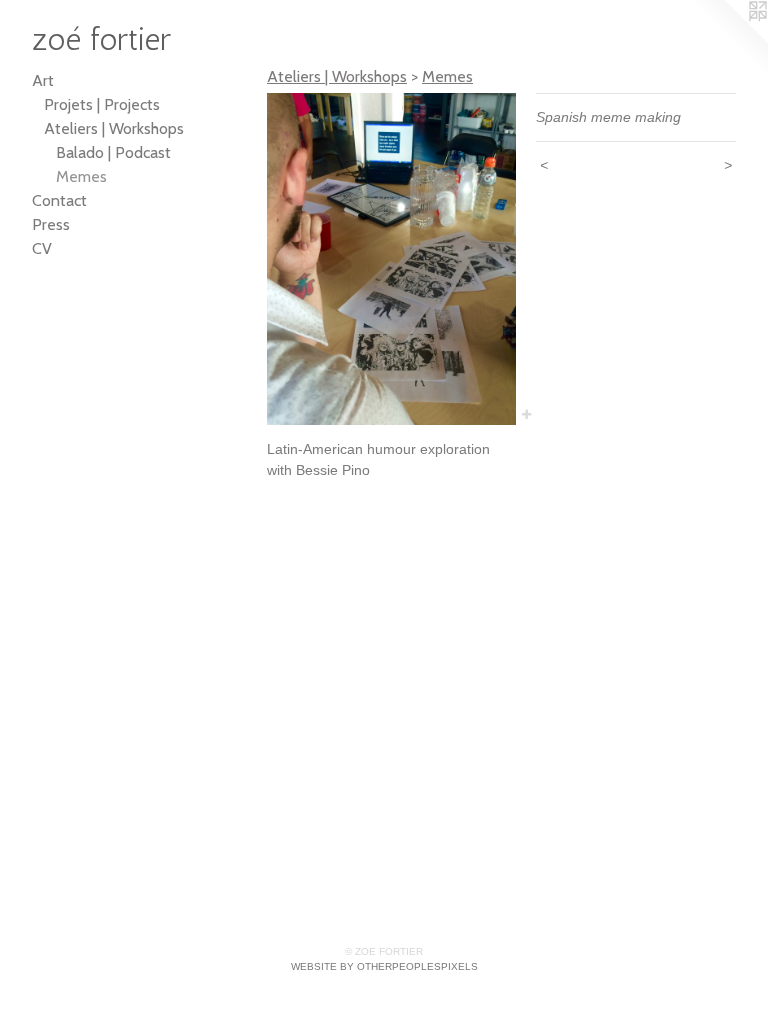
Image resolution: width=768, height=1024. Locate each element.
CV (42, 248)
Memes (81, 176)
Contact (59, 200)
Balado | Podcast (113, 152)
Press (51, 224)
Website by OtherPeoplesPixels (384, 966)
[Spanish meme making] (391, 259)
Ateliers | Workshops (114, 128)
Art (43, 80)
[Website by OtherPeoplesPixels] (728, 40)
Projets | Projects (102, 104)
